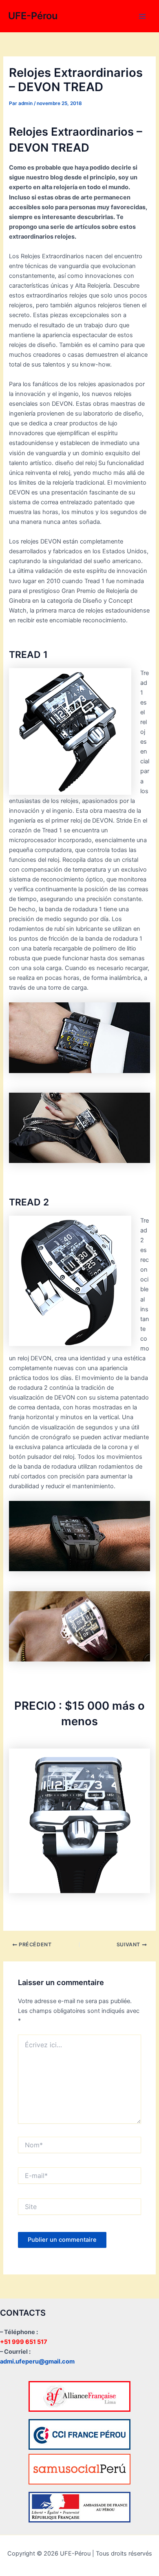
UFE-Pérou (33, 16)
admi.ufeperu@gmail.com (37, 2361)
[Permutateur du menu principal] (142, 16)
